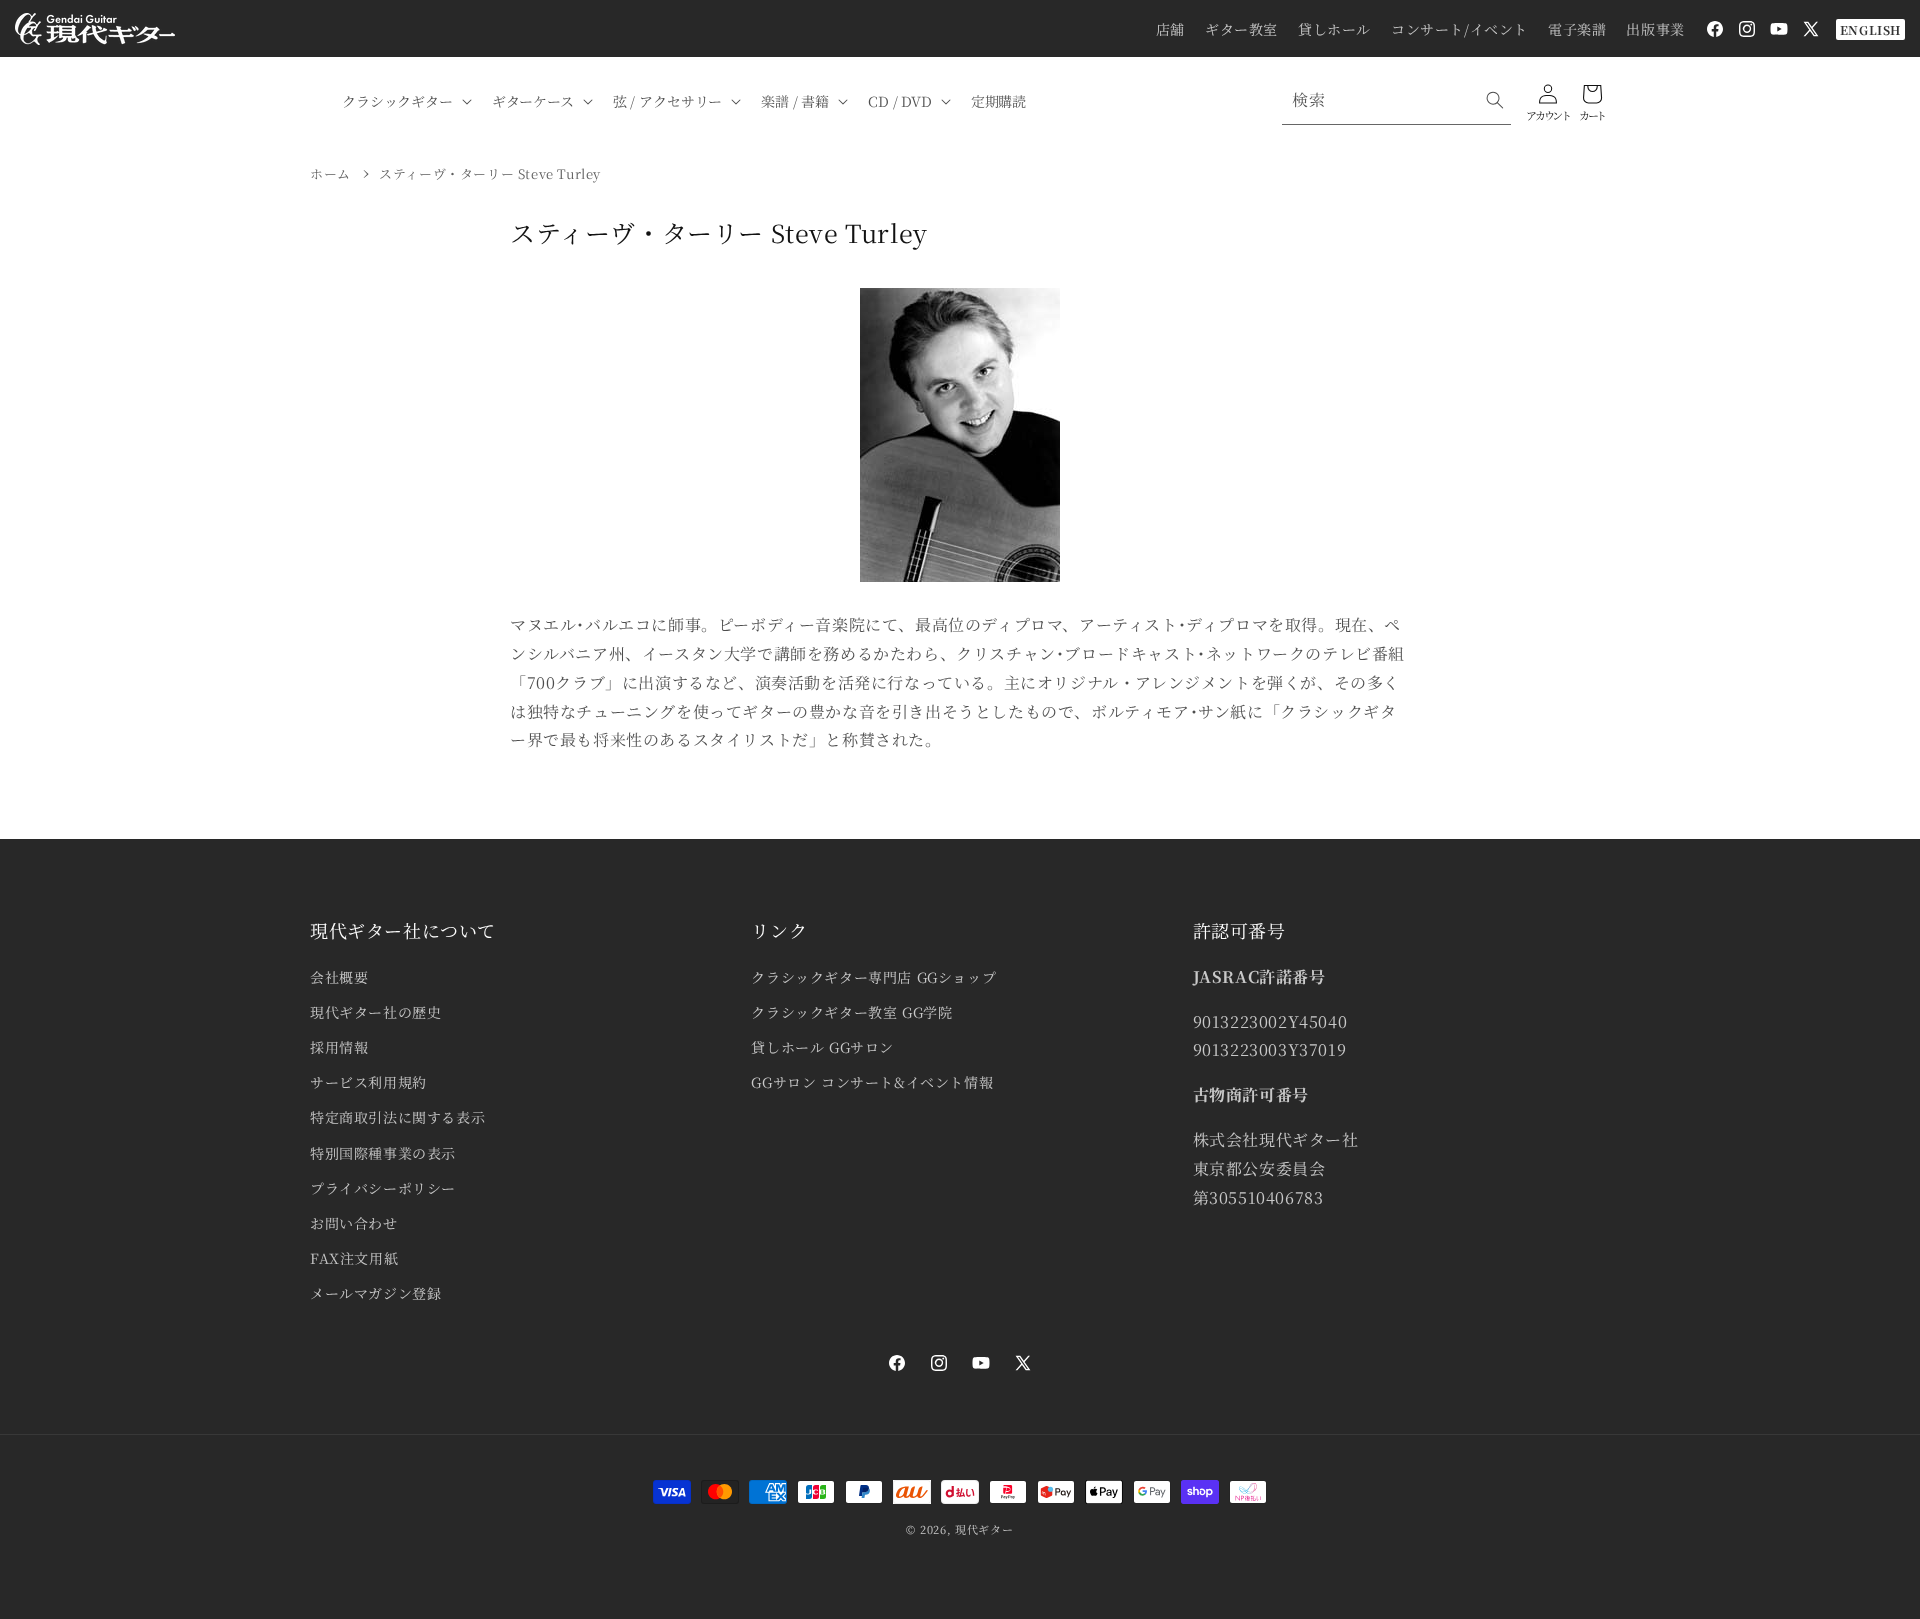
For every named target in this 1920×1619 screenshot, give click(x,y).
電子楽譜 (1577, 29)
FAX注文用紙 (354, 1258)
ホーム (330, 173)
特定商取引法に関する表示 (397, 1117)
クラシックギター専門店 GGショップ (873, 977)
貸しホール (1334, 29)
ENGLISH (1870, 29)
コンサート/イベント (1459, 29)
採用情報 (339, 1047)
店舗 (1170, 29)
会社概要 (339, 977)
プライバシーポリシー (383, 1188)
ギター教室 (1241, 29)
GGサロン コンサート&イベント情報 (872, 1082)
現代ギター (984, 1529)
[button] (405, 101)
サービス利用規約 (368, 1082)
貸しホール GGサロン (822, 1047)
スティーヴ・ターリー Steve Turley (490, 173)
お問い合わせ (354, 1223)
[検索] (1495, 100)
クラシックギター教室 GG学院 (851, 1012)
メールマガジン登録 (375, 1293)
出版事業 (1655, 29)
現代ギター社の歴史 (375, 1012)
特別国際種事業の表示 (383, 1153)
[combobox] (1396, 100)
